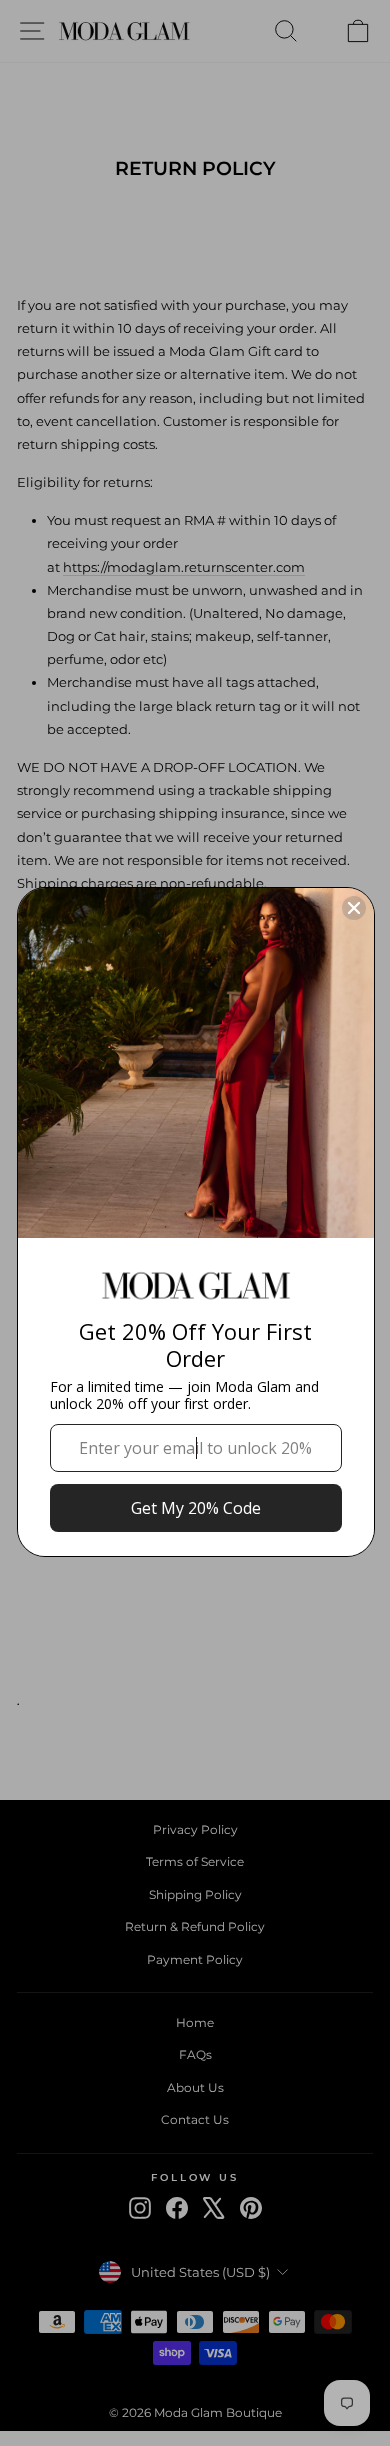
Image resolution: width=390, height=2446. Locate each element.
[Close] (354, 908)
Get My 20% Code (196, 1508)
